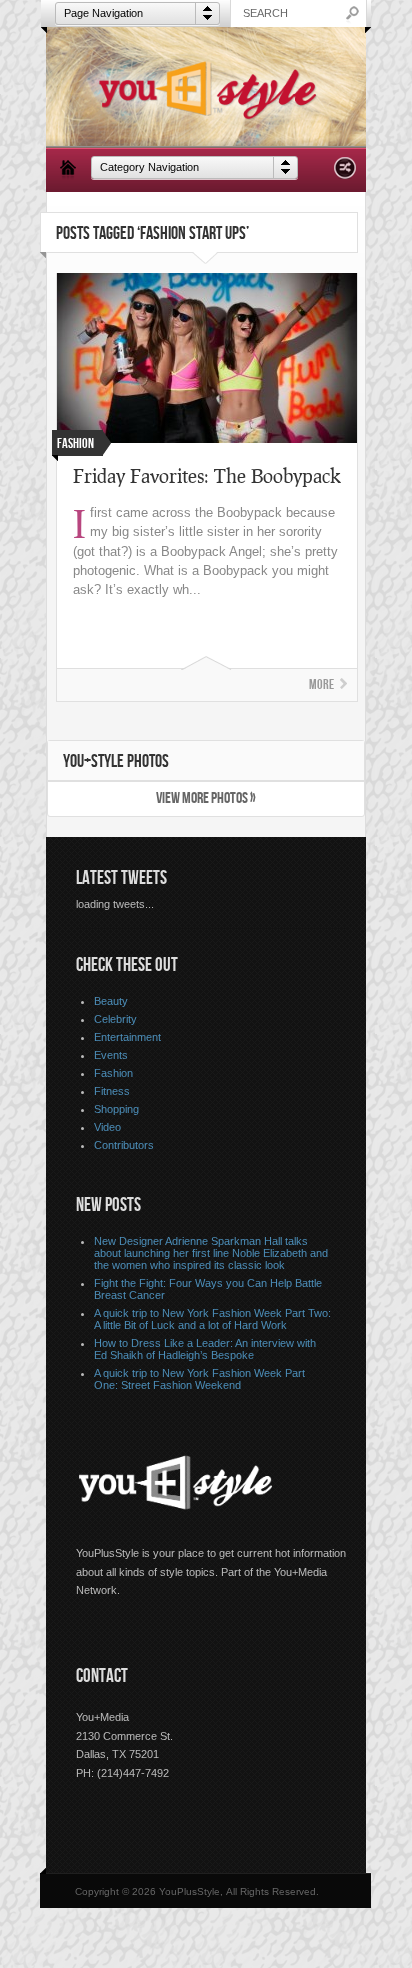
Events (111, 1055)
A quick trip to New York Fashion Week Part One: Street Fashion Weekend (199, 1379)
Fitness (112, 1091)
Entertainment (127, 1037)
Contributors (124, 1145)
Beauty (111, 1001)
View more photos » (206, 798)
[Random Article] (345, 173)
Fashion (113, 1073)
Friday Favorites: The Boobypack (207, 475)
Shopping (116, 1109)
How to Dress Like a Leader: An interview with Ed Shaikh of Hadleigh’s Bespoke (205, 1349)
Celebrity (115, 1019)
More (321, 684)
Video (107, 1127)
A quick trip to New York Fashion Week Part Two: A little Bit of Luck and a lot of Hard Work (212, 1319)
